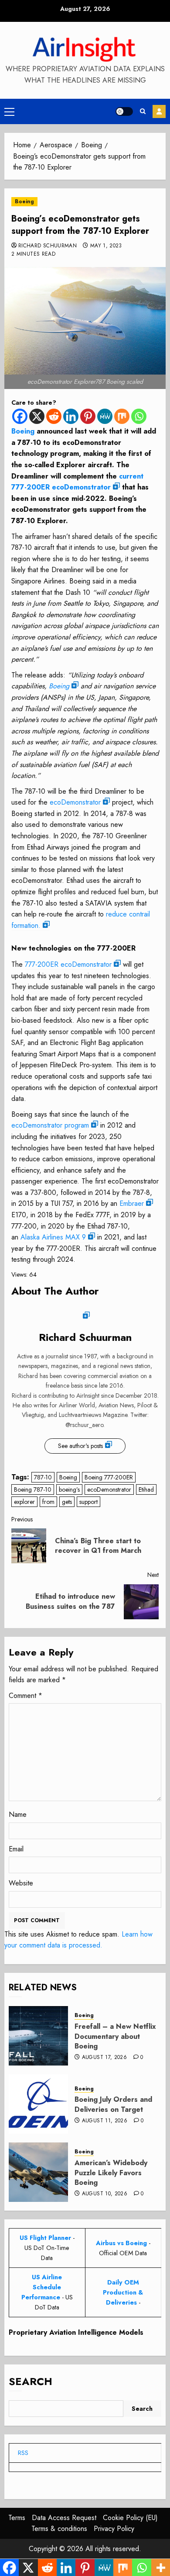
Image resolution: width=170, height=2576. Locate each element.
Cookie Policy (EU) (130, 2518)
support (88, 1502)
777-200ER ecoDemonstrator (68, 964)
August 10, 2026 (105, 2194)
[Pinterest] (88, 416)
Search (31, 2381)
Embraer (132, 1203)
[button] (9, 111)
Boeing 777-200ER (109, 1477)
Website (21, 1883)
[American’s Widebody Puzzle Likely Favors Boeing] (38, 2172)
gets (67, 1502)
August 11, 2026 (105, 2121)
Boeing (24, 201)
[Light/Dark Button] (124, 111)
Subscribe (159, 111)
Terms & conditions (59, 2529)
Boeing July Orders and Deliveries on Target (113, 2104)
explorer (24, 1502)
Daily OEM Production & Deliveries (123, 2292)
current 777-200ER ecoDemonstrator (77, 482)
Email (16, 1849)
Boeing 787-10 (33, 1489)
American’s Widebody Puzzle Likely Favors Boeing (111, 2173)
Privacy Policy (114, 2529)
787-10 (43, 1477)
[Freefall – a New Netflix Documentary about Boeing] (38, 2036)
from (48, 1502)
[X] (37, 416)
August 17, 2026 (104, 2058)
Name (18, 1814)
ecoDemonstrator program (50, 1125)
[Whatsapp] (139, 416)
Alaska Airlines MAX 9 (53, 1237)
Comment (25, 1696)
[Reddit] (54, 416)
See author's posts (80, 1446)
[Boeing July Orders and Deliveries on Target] (38, 2104)
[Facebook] (20, 416)
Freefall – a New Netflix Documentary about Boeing (115, 2036)
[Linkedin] (71, 416)
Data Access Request (64, 2518)
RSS (23, 2453)
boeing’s (69, 1489)
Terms (17, 2518)
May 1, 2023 (106, 246)
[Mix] (122, 416)
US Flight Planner (45, 2238)
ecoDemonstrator (75, 802)
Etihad (146, 1489)
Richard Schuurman (48, 246)
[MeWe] (105, 416)
